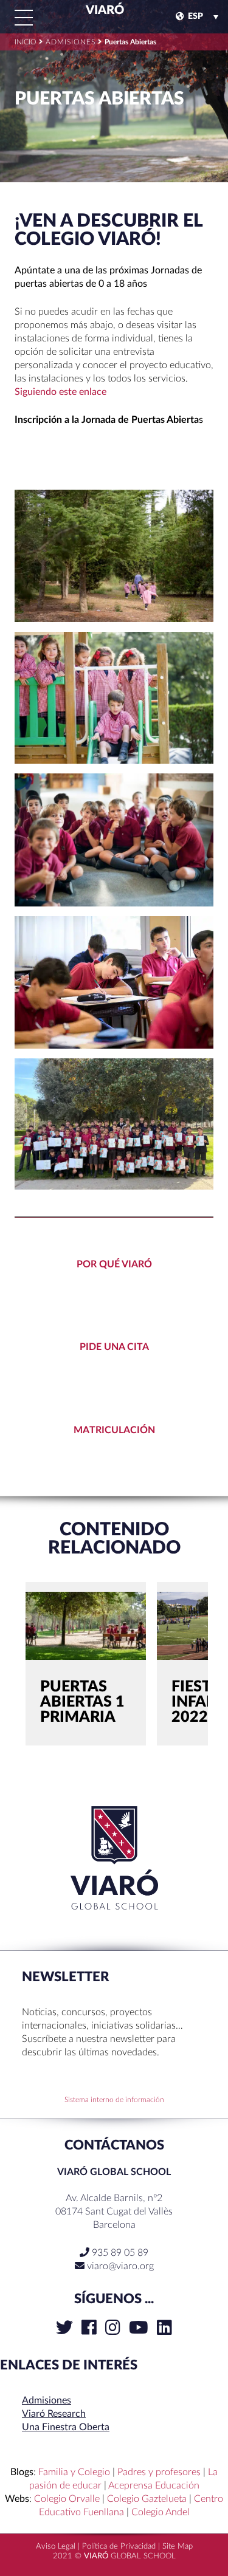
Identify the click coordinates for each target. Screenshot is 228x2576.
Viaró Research (54, 2414)
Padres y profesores (159, 2472)
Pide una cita (114, 1347)
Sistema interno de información (114, 2100)
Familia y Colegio (74, 2472)
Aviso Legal (56, 2547)
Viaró (104, 10)
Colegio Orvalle (67, 2499)
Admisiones (47, 2400)
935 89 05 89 (119, 2253)
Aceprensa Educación (154, 2485)
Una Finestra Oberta (66, 2427)
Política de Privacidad (119, 2547)
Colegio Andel (161, 2512)
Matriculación (114, 1430)
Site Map (178, 2547)
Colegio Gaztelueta (147, 2499)
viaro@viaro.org (120, 2266)
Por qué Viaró (114, 1264)
